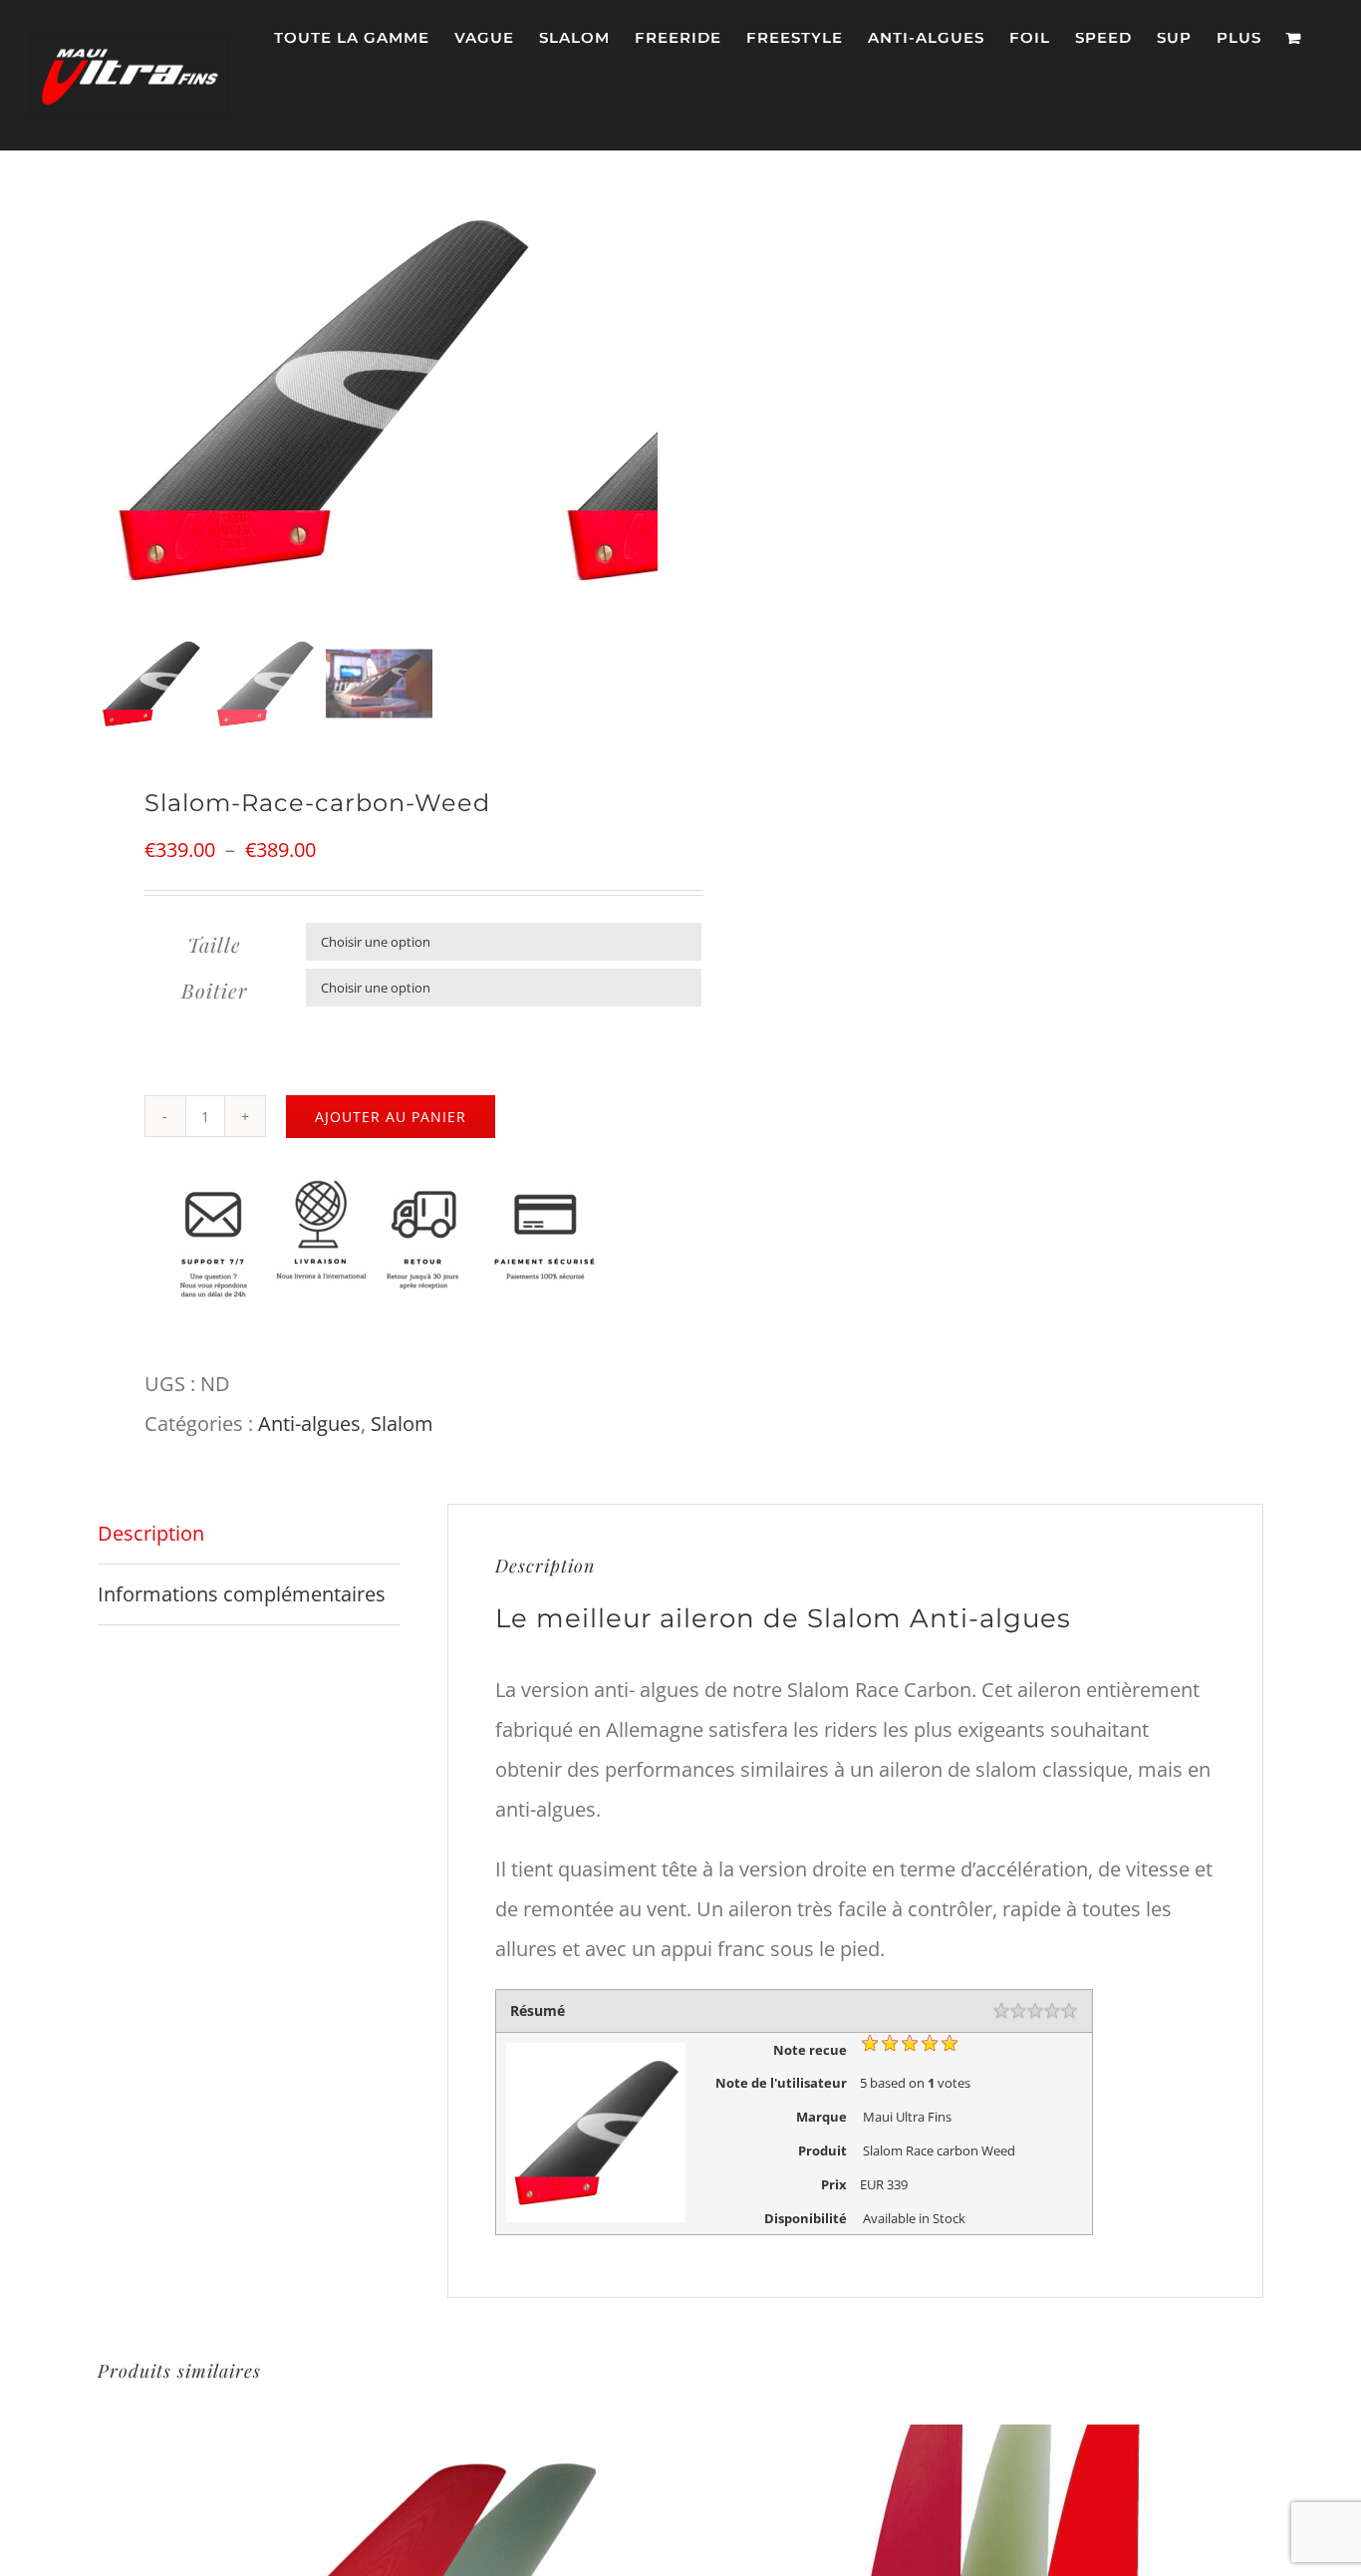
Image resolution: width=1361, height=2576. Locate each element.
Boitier (215, 990)
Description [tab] (151, 1533)
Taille (214, 944)
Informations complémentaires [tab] (242, 1594)
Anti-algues (309, 1424)
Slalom (402, 1424)
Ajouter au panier (391, 1117)
